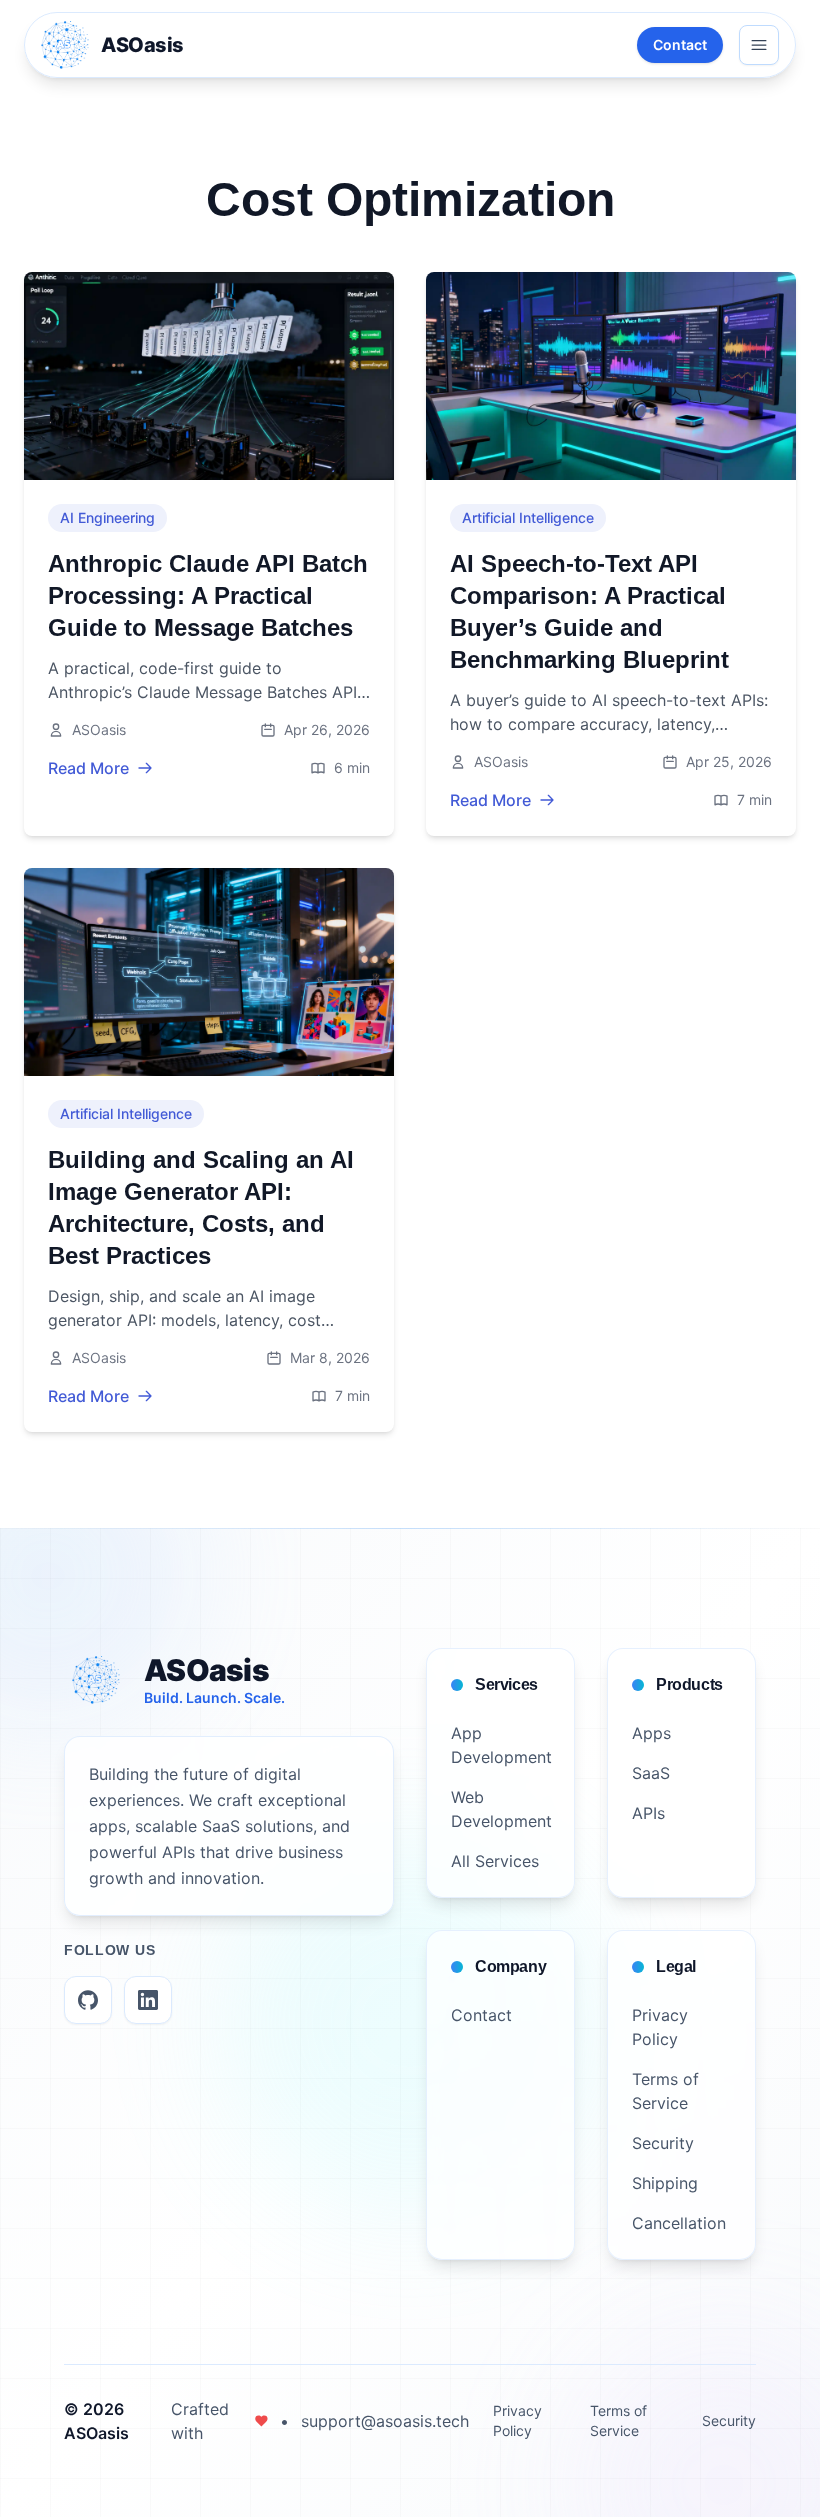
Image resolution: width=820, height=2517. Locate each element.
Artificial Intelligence (528, 517)
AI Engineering (107, 517)
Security (729, 2420)
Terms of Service (618, 2420)
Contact (680, 44)
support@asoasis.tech (385, 2421)
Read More (88, 768)
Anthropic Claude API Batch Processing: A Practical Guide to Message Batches (208, 595)
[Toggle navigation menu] (759, 45)
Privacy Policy (517, 2420)
